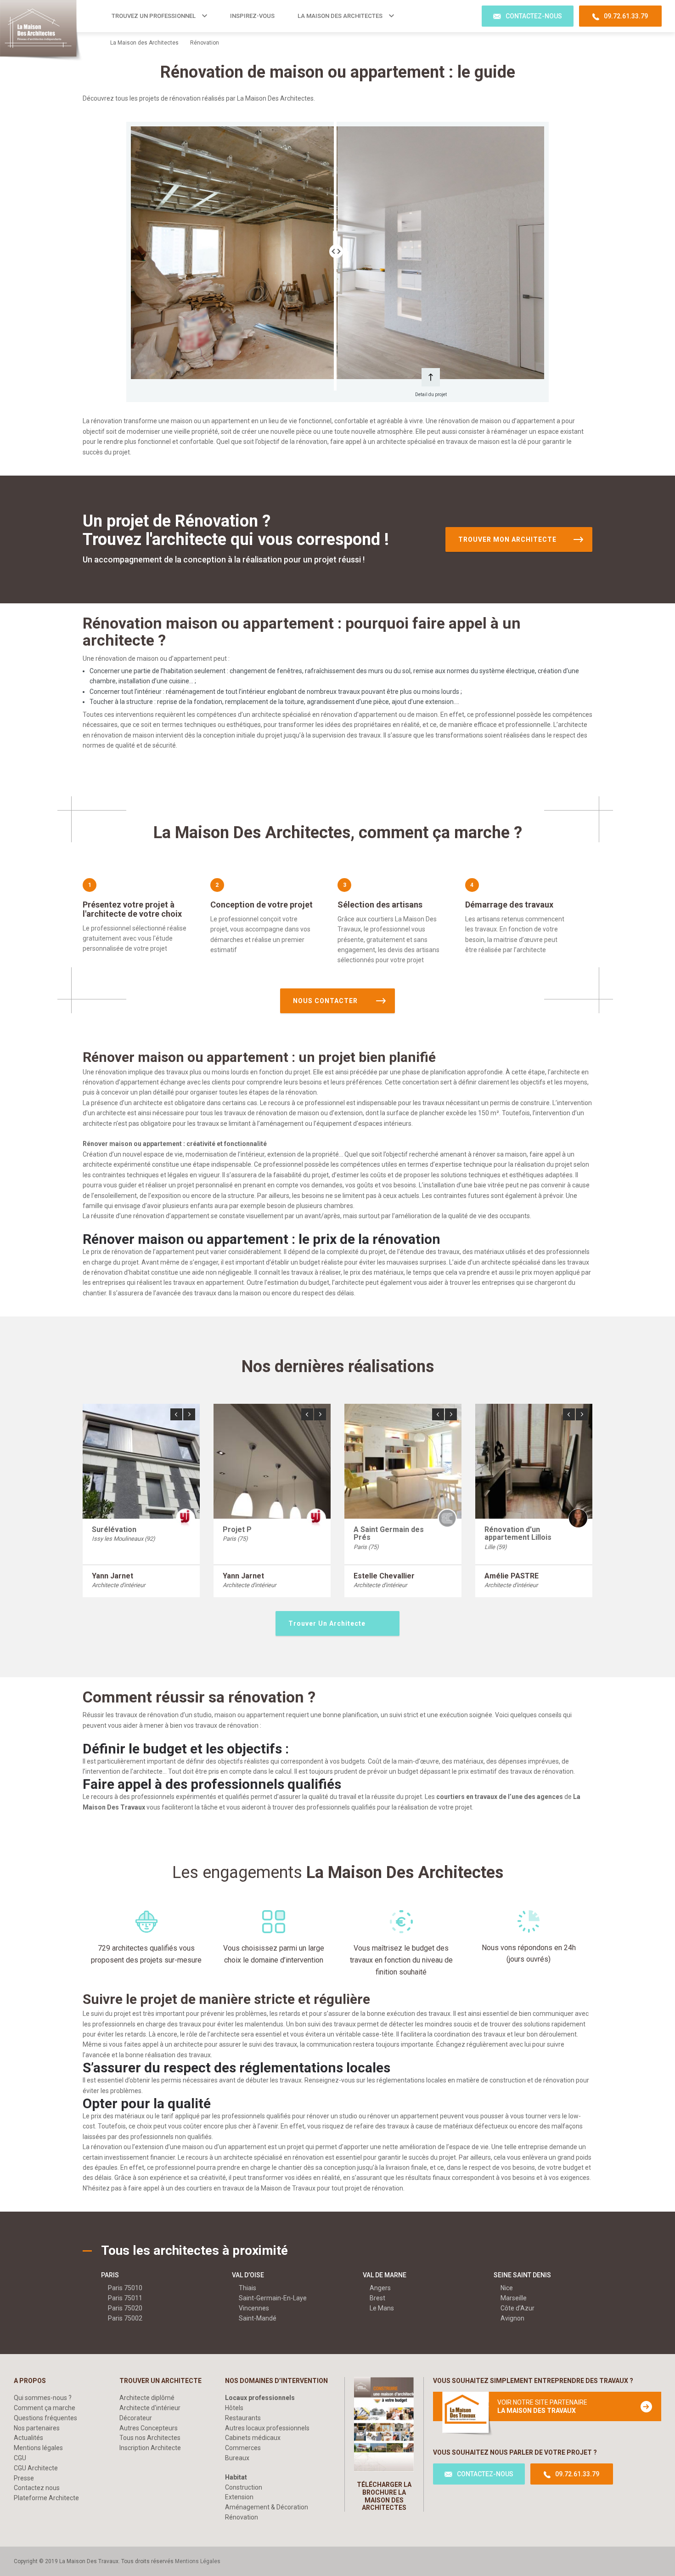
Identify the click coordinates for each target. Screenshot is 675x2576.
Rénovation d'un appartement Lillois (518, 1534)
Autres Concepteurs (149, 2428)
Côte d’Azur (517, 2308)
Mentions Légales (198, 2561)
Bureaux (237, 2458)
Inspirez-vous (252, 16)
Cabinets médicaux (253, 2438)
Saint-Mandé (258, 2318)
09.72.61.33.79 (626, 16)
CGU (20, 2458)
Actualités (28, 2438)
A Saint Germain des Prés (389, 1534)
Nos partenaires (37, 2428)
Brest (377, 2298)
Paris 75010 (125, 2288)
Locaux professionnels (260, 2398)
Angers (380, 2288)
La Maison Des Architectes (340, 16)
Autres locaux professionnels (267, 2428)
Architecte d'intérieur (150, 2408)
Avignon (512, 2318)
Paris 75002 (125, 2318)
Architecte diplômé (147, 2398)
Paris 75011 (125, 2298)
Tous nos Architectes (150, 2438)
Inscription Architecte (150, 2448)
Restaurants (243, 2418)
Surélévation (114, 1529)
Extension (239, 2497)
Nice (507, 2288)
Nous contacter (325, 1001)
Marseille (514, 2298)
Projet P (237, 1529)
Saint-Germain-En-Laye (273, 2298)
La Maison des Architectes (144, 43)
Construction (244, 2487)
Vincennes (254, 2308)
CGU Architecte (36, 2468)
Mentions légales (38, 2448)
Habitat (236, 2477)
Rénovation (242, 2517)
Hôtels (234, 2408)
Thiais (247, 2288)
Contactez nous (37, 2488)
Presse (24, 2478)
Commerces (243, 2448)
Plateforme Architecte (46, 2498)
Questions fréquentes (45, 2418)
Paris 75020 (125, 2308)
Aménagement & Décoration (267, 2507)
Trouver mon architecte (507, 539)
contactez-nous (534, 16)
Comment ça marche (45, 2408)
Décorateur (136, 2418)
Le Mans (382, 2308)
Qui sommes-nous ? (43, 2398)
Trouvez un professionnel (154, 16)
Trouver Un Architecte (327, 1623)
